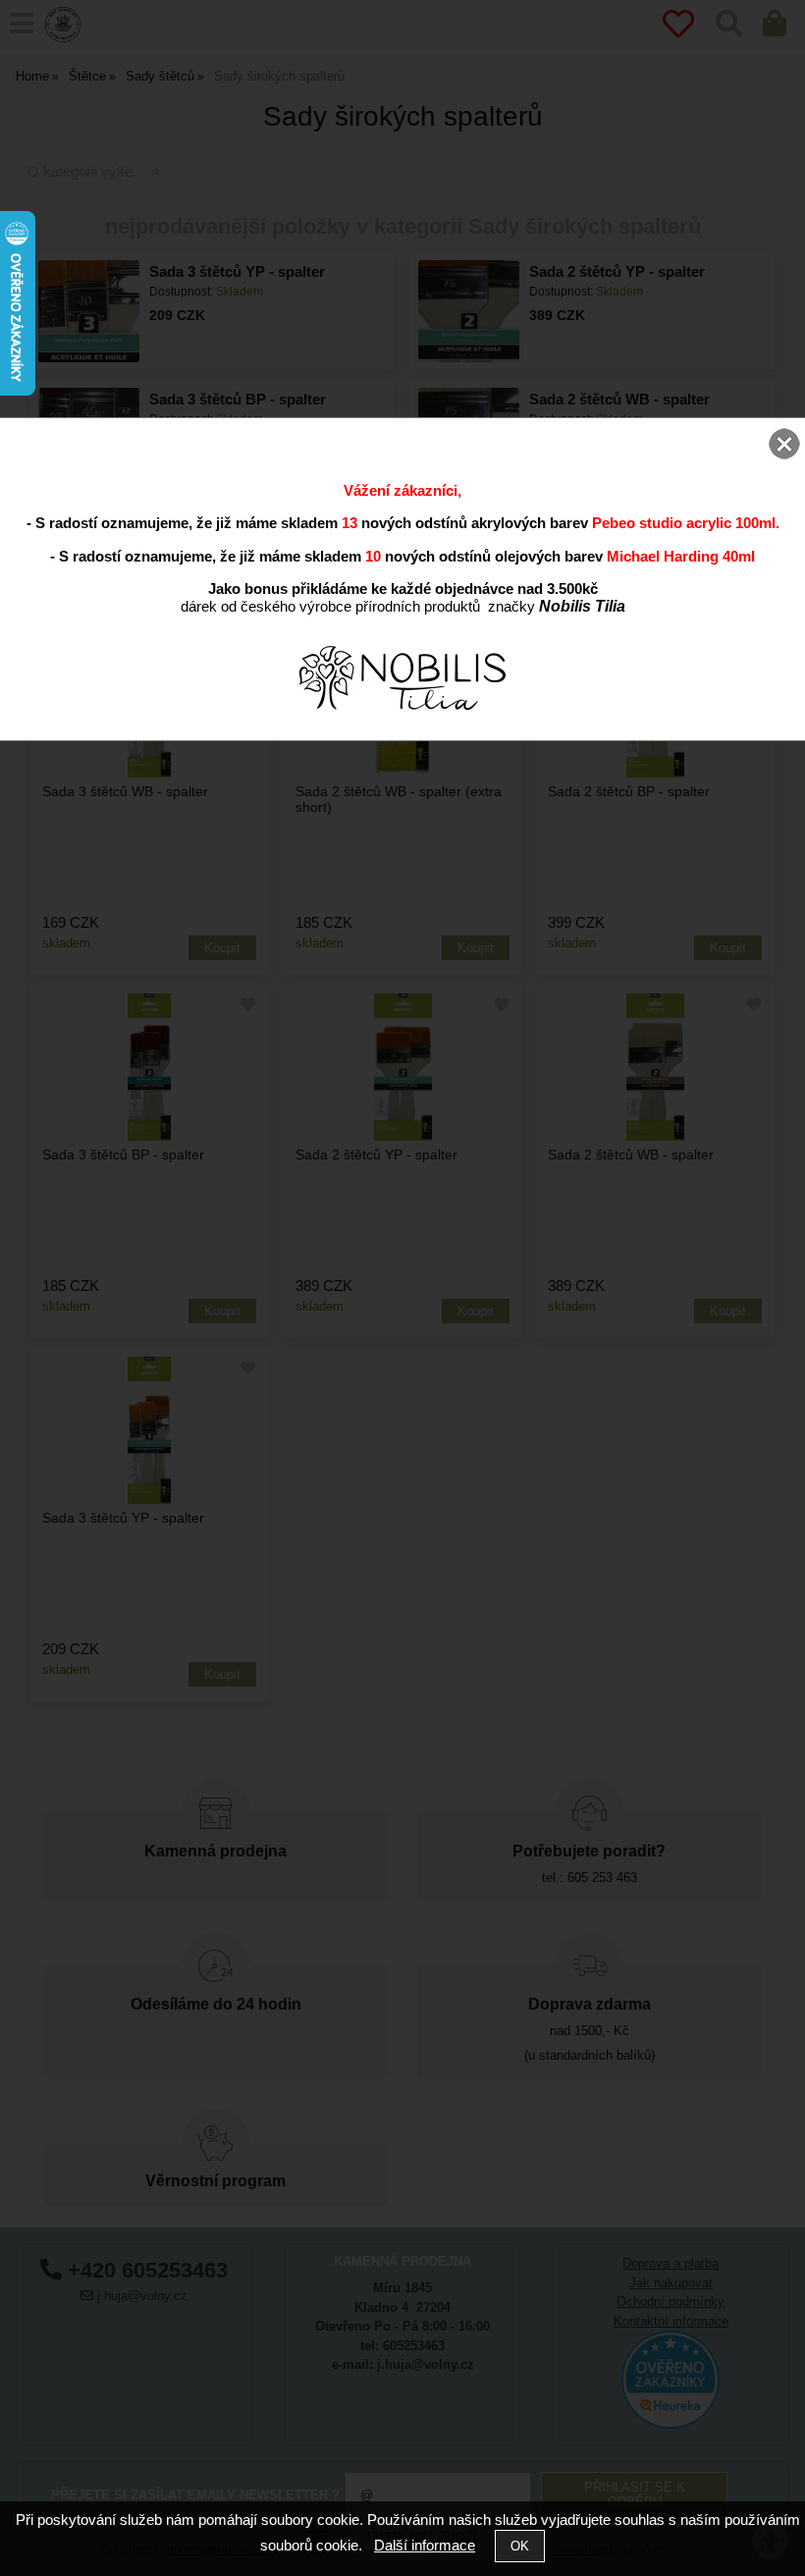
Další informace (425, 2545)
